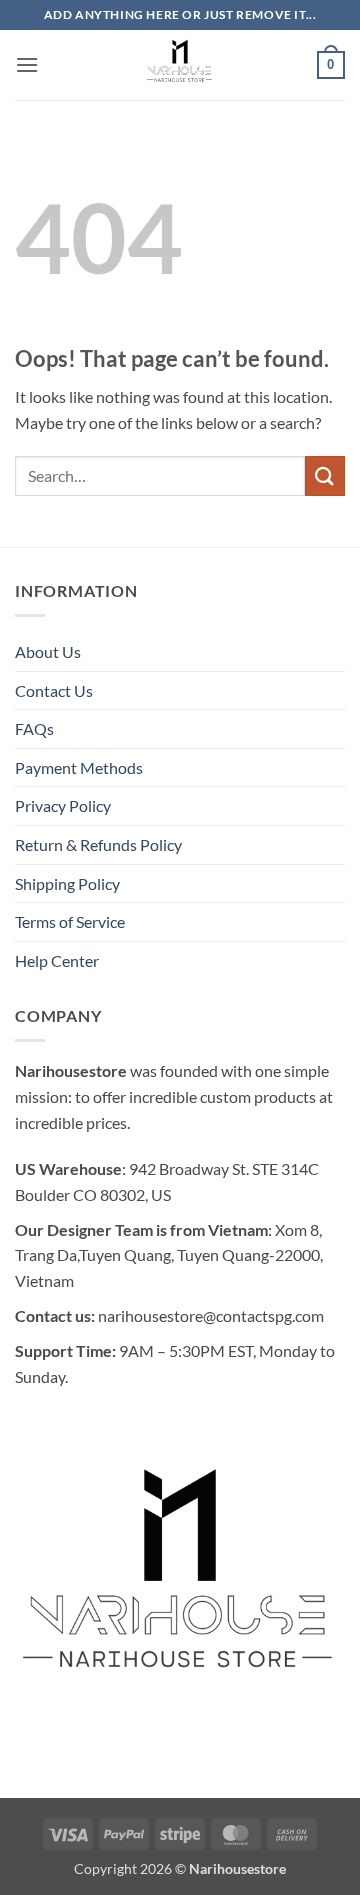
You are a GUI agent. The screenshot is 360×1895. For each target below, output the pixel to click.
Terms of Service (70, 921)
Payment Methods (79, 767)
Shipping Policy (67, 883)
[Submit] (325, 475)
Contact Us (54, 690)
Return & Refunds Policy (98, 844)
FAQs (34, 728)
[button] (27, 64)
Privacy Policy (63, 805)
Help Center (57, 960)
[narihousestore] (180, 65)
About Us (48, 651)
